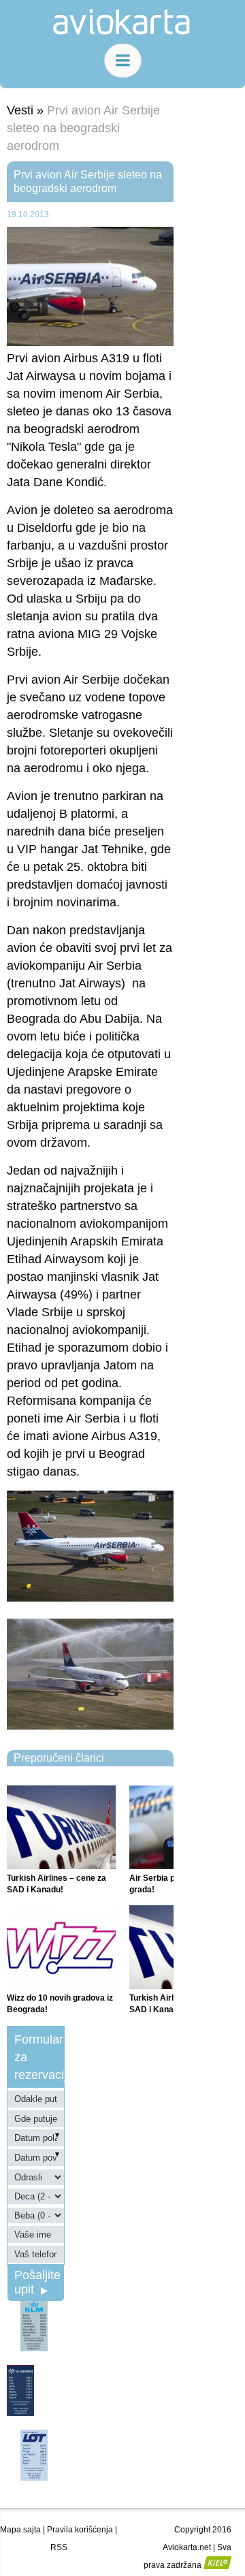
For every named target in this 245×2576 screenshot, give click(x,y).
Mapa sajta (20, 2530)
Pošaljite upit (37, 2282)
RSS (59, 2547)
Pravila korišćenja (80, 2530)
